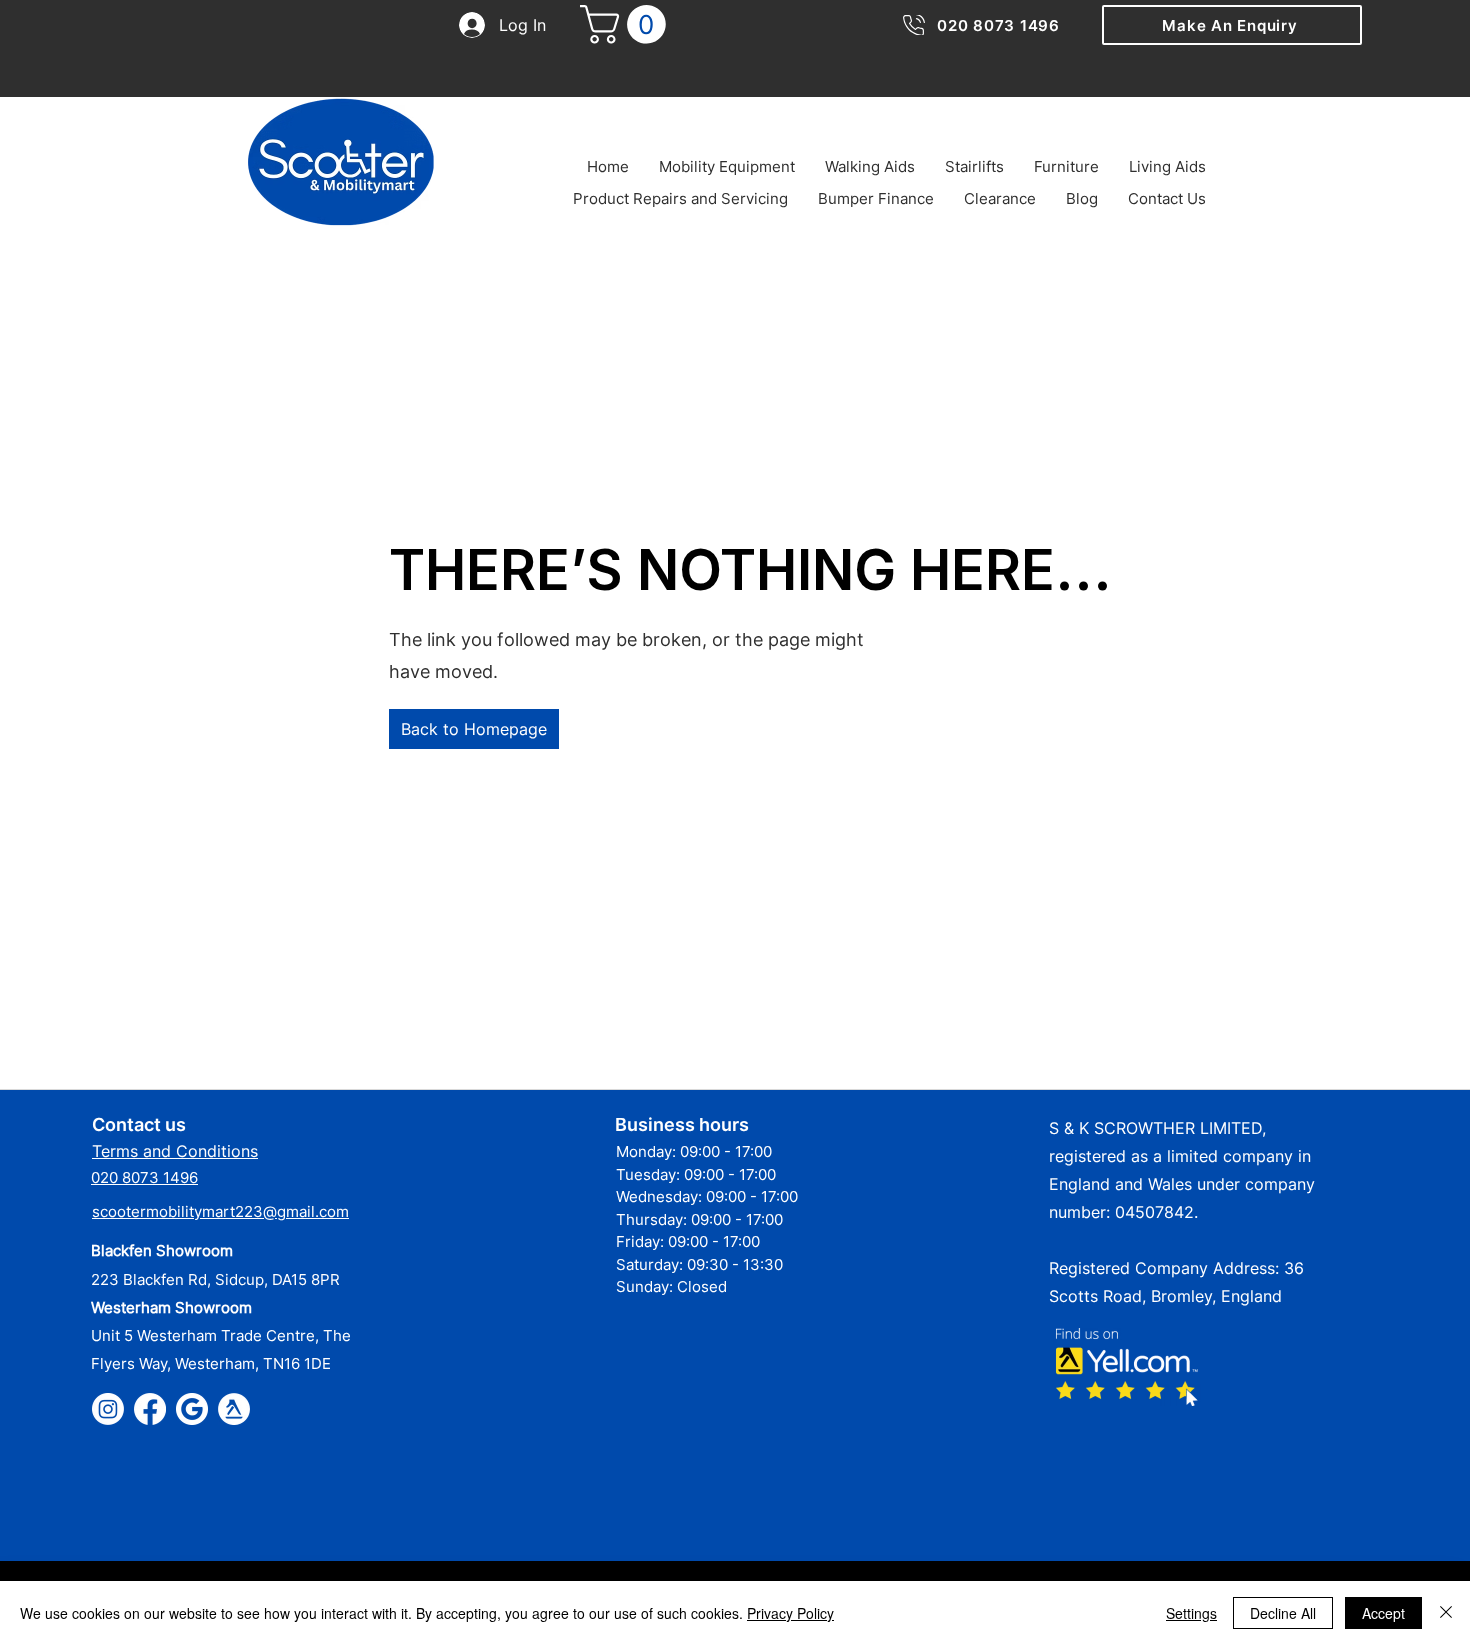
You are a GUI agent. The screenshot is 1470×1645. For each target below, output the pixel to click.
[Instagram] (108, 1409)
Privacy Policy (790, 1613)
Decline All (1283, 1613)
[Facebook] (150, 1409)
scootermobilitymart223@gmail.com (220, 1211)
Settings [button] (1191, 1613)
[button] (1232, 25)
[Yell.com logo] (234, 1409)
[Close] (1446, 1613)
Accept (1383, 1613)
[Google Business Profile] (192, 1409)
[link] (627, 24)
